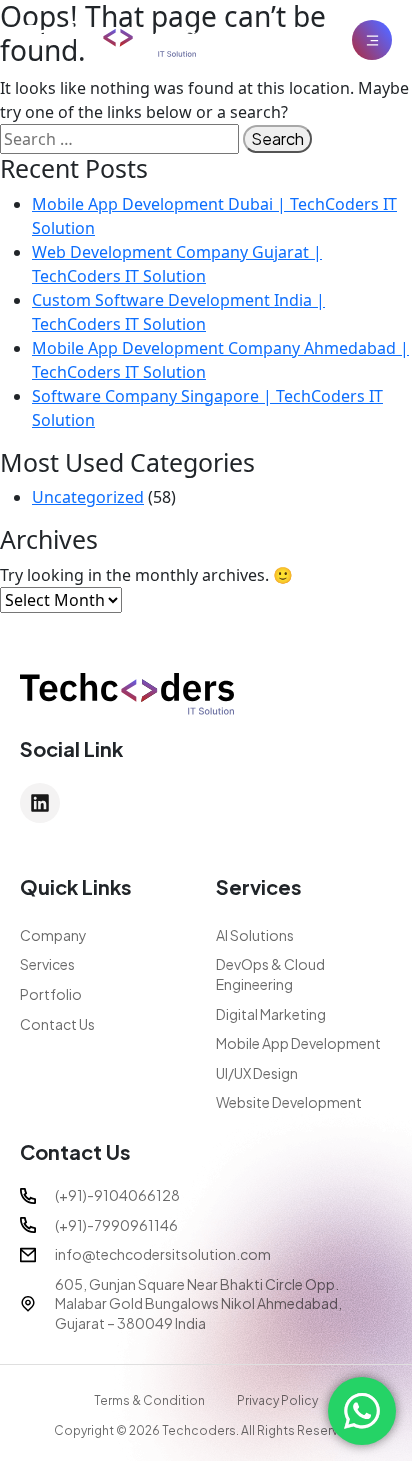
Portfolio (51, 994)
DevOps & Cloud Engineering (270, 974)
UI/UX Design (257, 1073)
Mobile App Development (298, 1043)
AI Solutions (255, 935)
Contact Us (57, 1024)
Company (53, 935)
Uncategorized (88, 497)
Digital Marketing (271, 1014)
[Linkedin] (40, 803)
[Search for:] (119, 139)
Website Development (289, 1102)
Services (47, 964)
